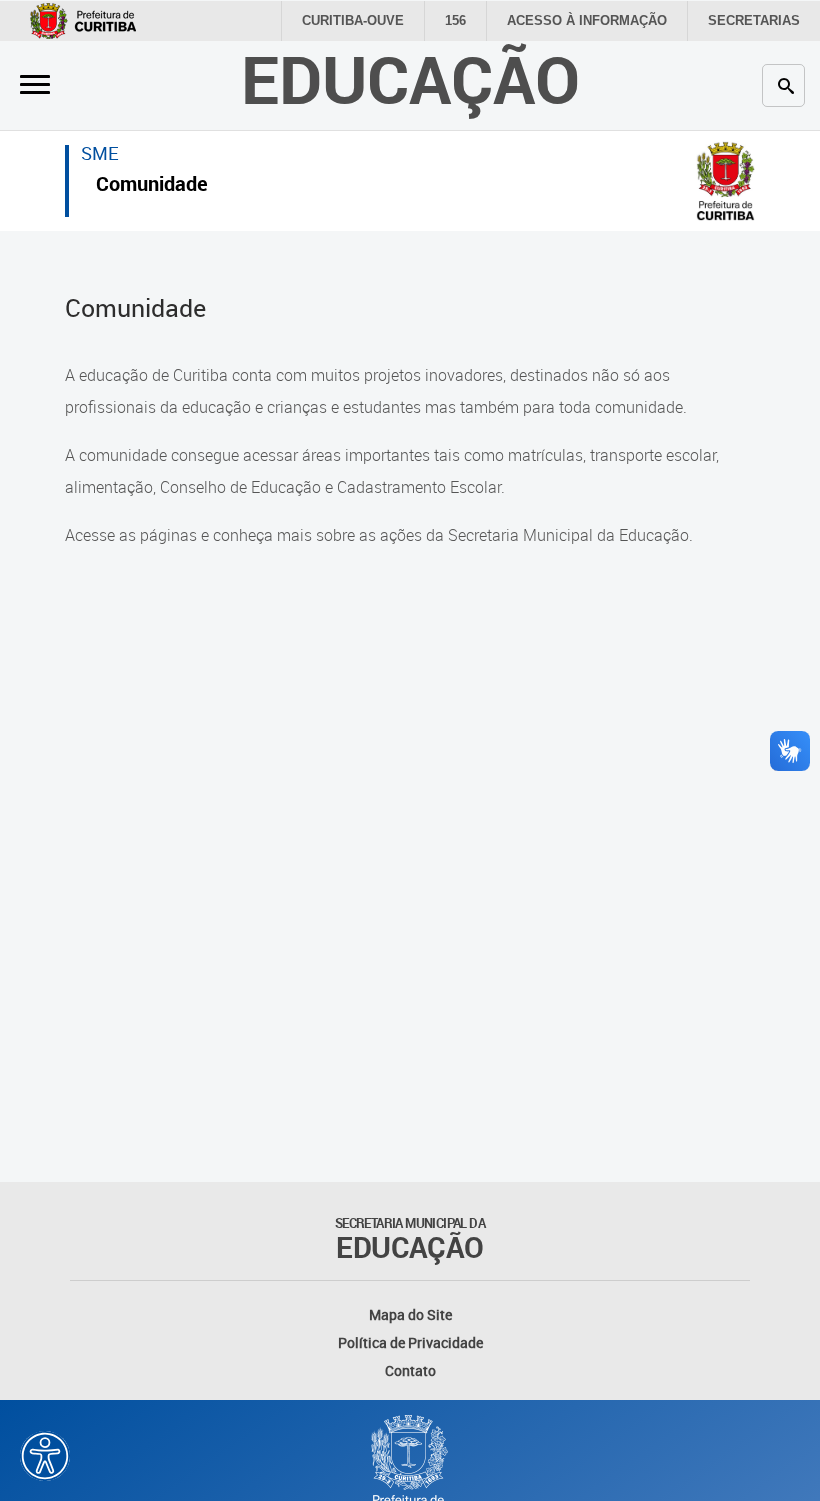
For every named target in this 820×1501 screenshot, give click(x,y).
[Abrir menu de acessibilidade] (45, 1456)
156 (455, 20)
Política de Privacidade (410, 1342)
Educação (410, 78)
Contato (410, 1370)
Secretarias (754, 20)
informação (587, 20)
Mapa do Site (410, 1314)
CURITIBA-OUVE (353, 20)
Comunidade (152, 186)
